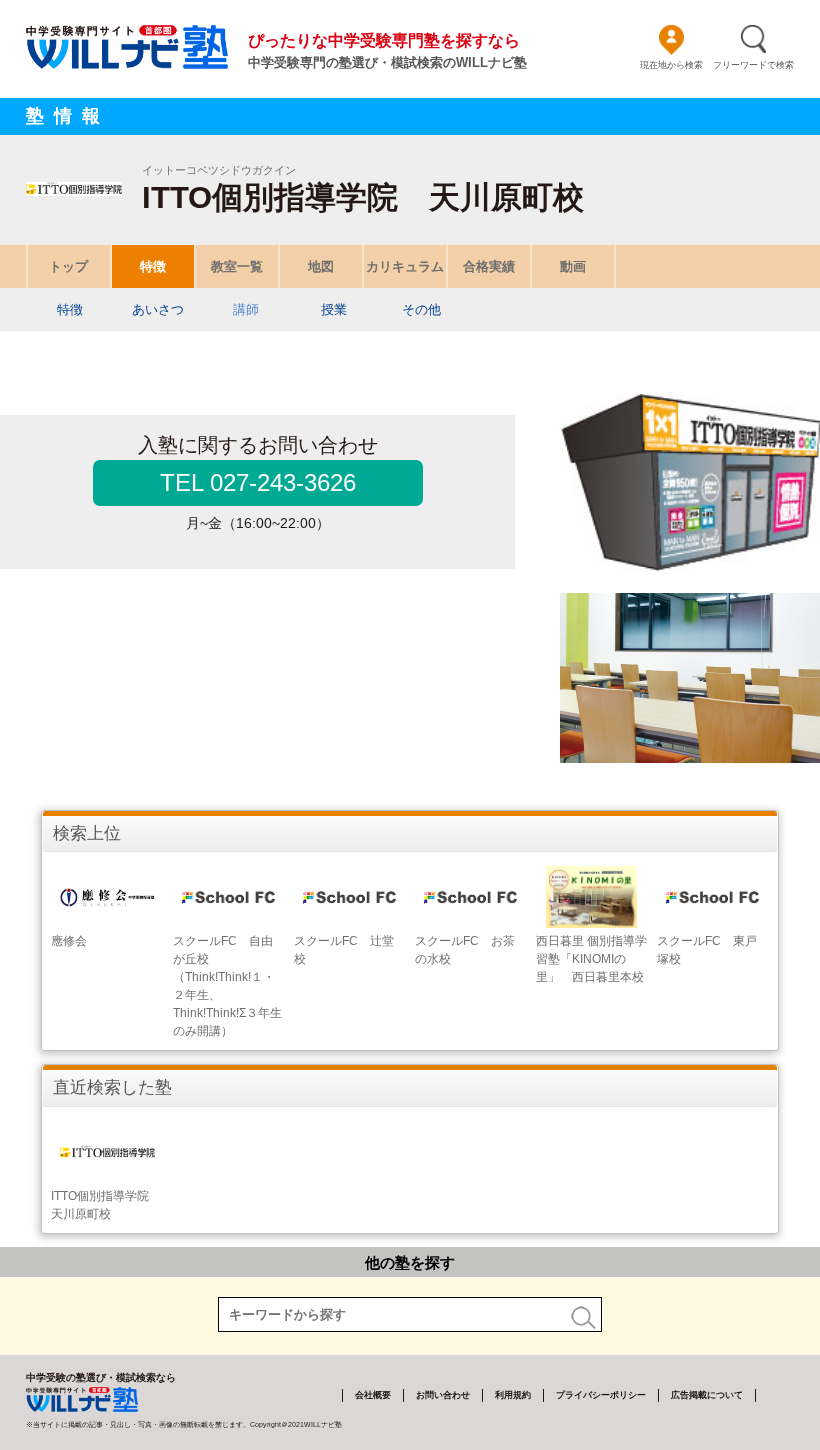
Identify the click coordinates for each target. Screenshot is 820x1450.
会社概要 (373, 1395)
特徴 (153, 266)
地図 (321, 266)
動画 (573, 266)
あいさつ (158, 309)
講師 (246, 309)
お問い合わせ (443, 1395)
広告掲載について (707, 1395)
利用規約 (513, 1395)
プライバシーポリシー (601, 1395)
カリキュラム (405, 266)
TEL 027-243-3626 (258, 482)
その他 (421, 309)
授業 (334, 309)
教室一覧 (237, 266)
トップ (68, 266)
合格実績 (489, 266)
